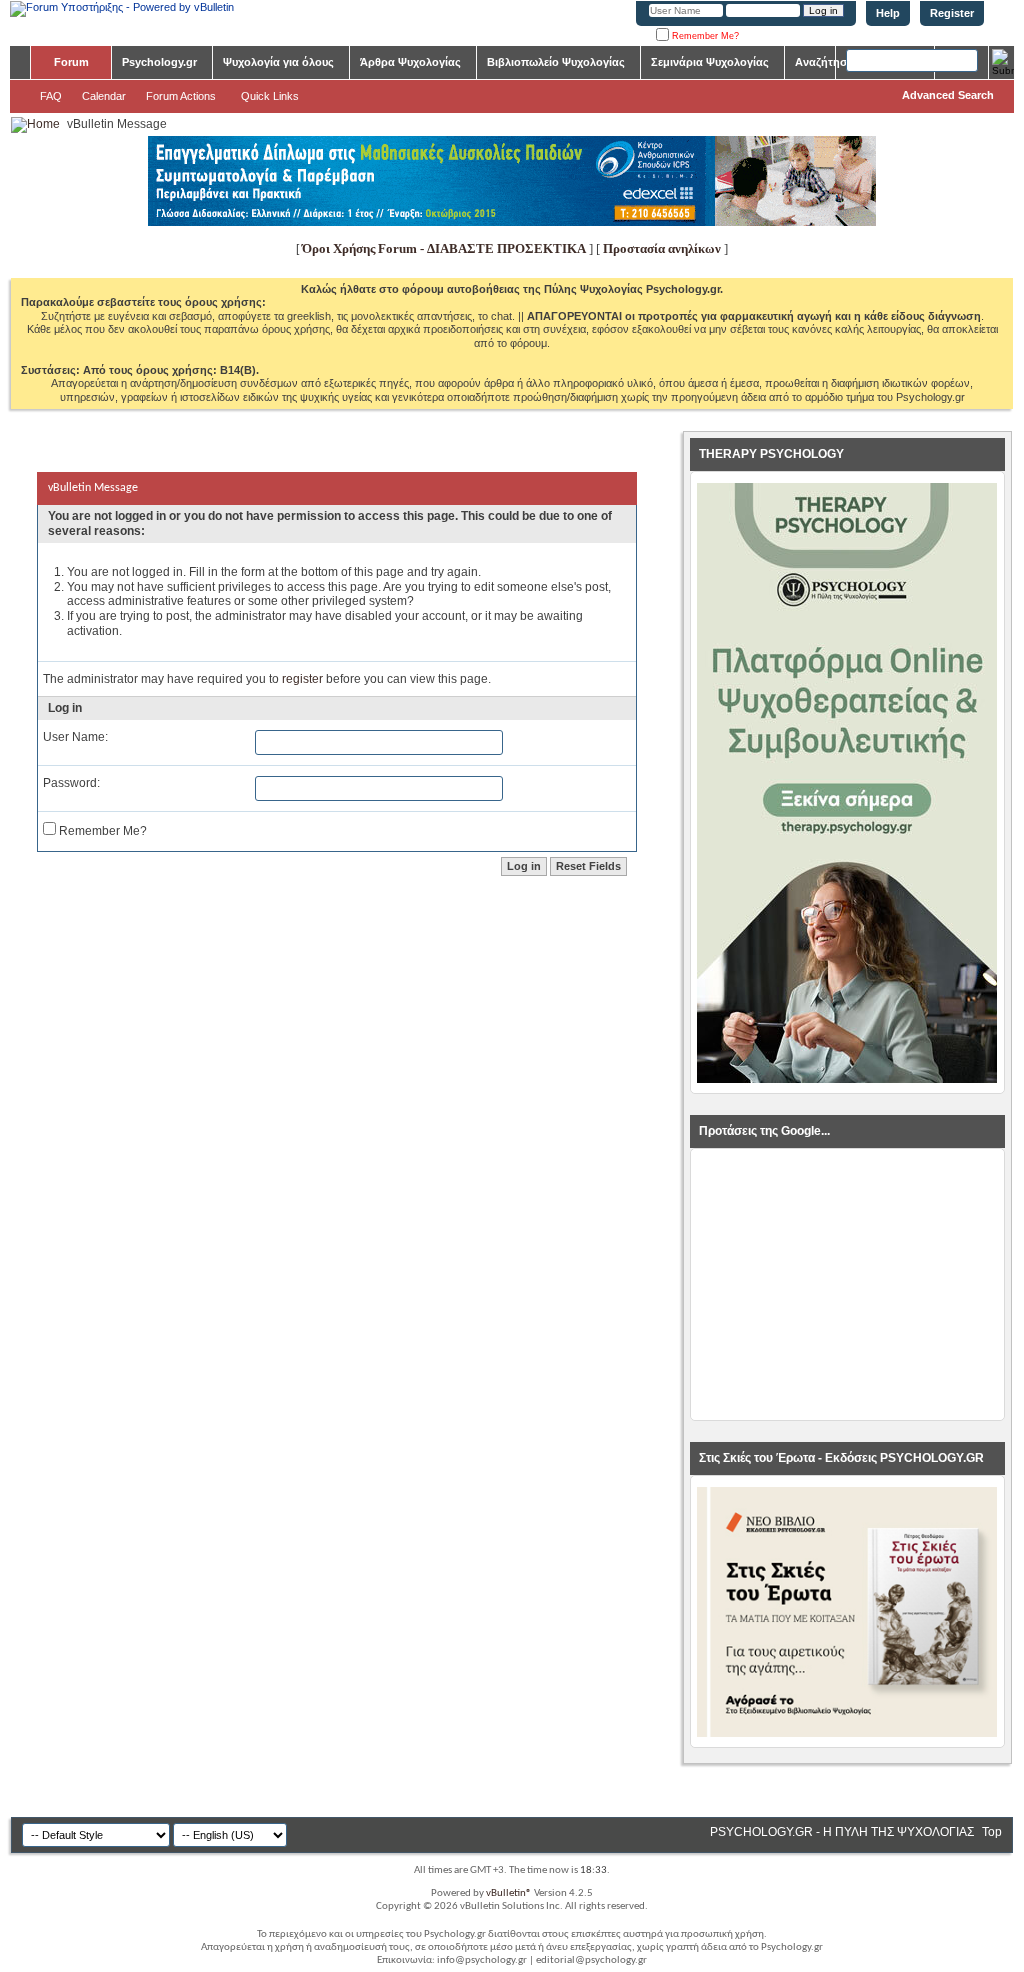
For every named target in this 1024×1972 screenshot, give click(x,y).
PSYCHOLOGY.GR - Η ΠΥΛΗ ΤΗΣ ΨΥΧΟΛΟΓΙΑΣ (842, 1832)
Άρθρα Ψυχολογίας (410, 62)
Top (992, 1832)
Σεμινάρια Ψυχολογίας (710, 62)
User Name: (75, 737)
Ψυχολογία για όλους (278, 62)
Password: (71, 783)
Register (952, 13)
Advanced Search (948, 95)
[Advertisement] (847, 1285)
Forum (71, 62)
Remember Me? (704, 36)
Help (888, 13)
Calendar (104, 96)
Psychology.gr (159, 62)
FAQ (51, 96)
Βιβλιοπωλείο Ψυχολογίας (556, 62)
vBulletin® (509, 1893)
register (302, 679)
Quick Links (270, 96)
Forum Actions (181, 96)
